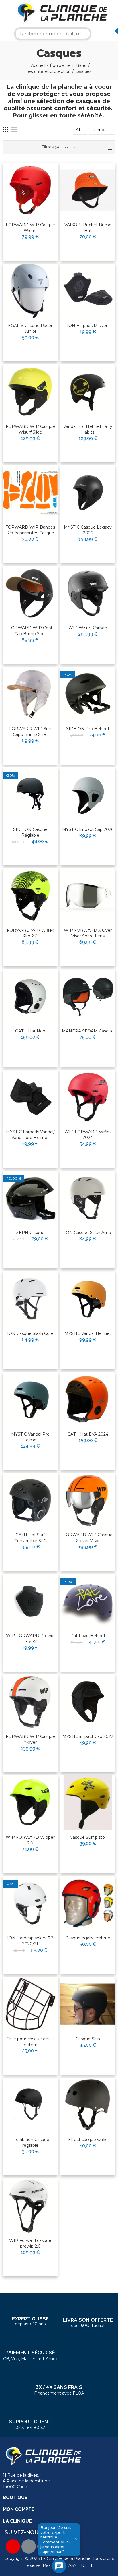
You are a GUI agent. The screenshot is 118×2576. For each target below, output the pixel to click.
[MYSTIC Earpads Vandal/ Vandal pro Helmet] (30, 1097)
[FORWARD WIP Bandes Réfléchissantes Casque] (30, 493)
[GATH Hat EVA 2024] (88, 1400)
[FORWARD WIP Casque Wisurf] (30, 190)
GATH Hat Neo (30, 1031)
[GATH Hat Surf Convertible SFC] (30, 1500)
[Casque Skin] (88, 2004)
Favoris (41, 175)
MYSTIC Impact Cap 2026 (88, 829)
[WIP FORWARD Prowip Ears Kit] (30, 1601)
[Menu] (4, 13)
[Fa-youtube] (13, 2546)
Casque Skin (88, 2039)
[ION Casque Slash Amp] (88, 1198)
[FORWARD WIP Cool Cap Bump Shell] (30, 593)
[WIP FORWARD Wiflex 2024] (88, 1097)
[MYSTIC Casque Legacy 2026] (88, 493)
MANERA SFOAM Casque (88, 1031)
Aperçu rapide (39, 185)
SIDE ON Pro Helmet (88, 729)
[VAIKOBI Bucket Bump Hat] (88, 190)
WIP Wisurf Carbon (88, 628)
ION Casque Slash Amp (88, 1233)
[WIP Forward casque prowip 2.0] (30, 2206)
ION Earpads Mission (88, 326)
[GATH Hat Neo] (30, 996)
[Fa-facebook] (29, 2546)
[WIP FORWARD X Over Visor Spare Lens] (88, 896)
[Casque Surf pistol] (88, 1803)
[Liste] (14, 130)
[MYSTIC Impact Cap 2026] (88, 795)
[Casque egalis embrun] (88, 1903)
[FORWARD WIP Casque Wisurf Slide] (30, 392)
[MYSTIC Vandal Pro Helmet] (30, 1400)
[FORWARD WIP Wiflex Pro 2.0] (30, 896)
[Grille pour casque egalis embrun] (30, 2004)
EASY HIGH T (79, 2565)
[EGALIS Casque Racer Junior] (30, 291)
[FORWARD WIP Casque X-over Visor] (88, 1500)
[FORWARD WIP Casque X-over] (30, 1702)
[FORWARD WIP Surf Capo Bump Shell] (30, 694)
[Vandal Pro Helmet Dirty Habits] (88, 392)
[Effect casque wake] (88, 2105)
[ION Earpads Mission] (88, 291)
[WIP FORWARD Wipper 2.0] (30, 1803)
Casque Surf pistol (88, 1837)
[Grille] (6, 130)
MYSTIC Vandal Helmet (88, 1333)
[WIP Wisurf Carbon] (88, 593)
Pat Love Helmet (88, 1636)
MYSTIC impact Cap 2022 (88, 1736)
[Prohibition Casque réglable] (30, 2105)
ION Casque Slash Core (30, 1333)
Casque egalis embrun (88, 1938)
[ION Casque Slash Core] (30, 1299)
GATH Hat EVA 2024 (88, 1434)
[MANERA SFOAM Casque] (88, 996)
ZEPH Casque (30, 1233)
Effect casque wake (88, 2140)
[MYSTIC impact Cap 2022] (88, 1702)
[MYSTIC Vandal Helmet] (88, 1299)
